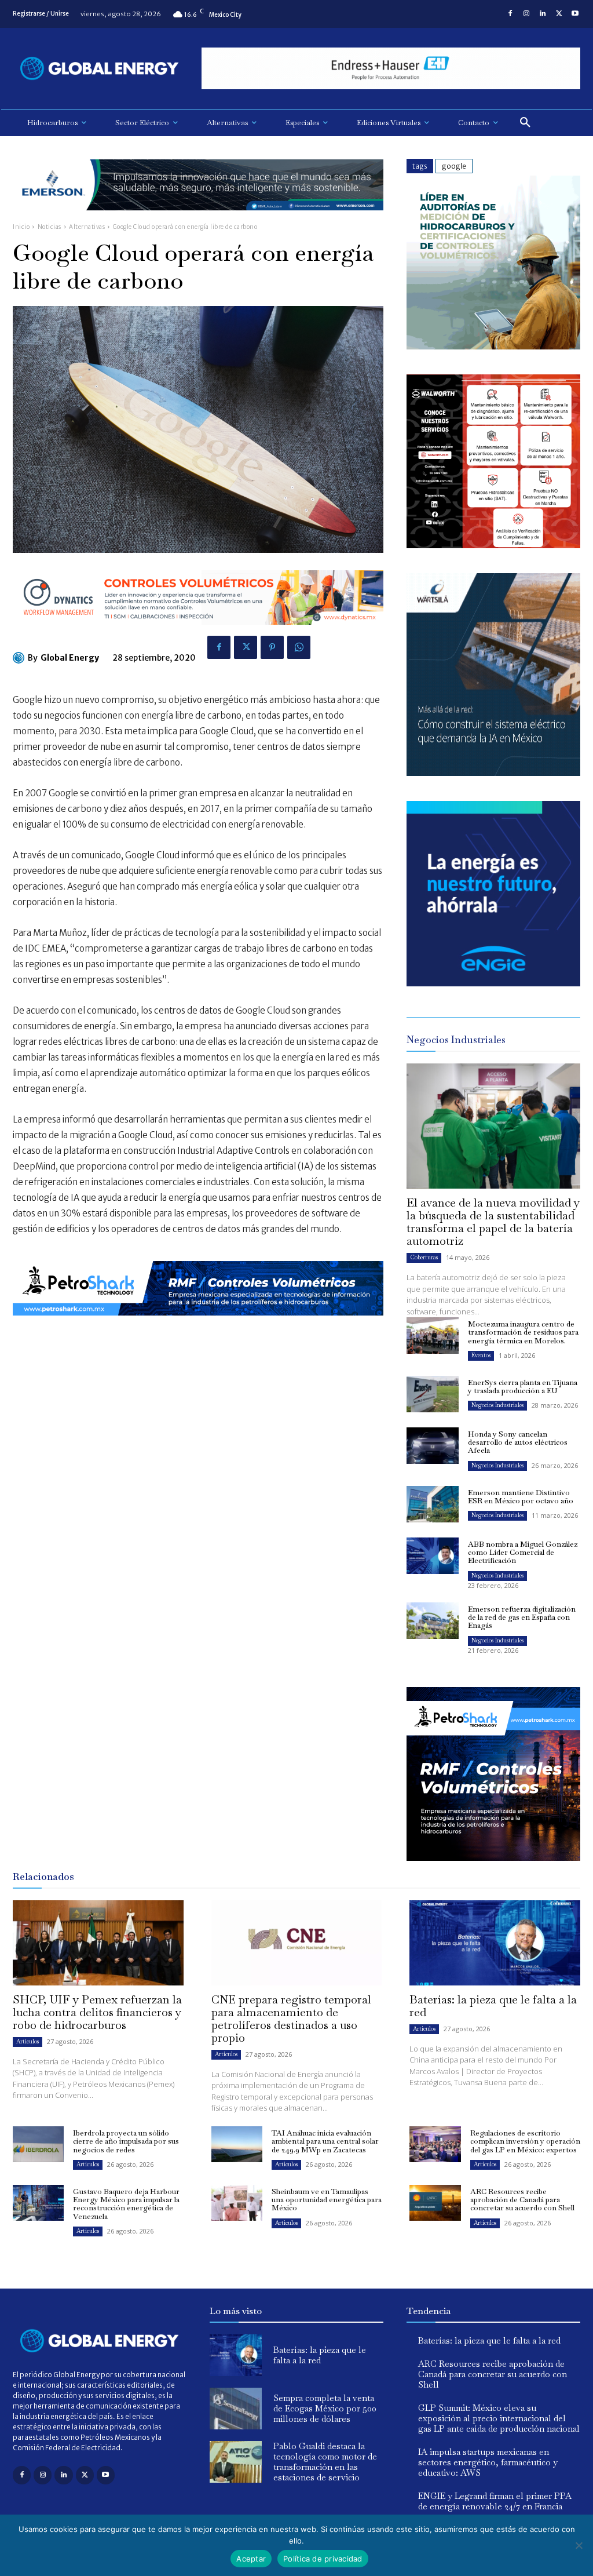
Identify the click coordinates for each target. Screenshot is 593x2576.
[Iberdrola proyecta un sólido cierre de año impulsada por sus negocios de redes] (38, 2144)
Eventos (481, 1355)
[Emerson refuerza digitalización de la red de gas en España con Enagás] (433, 1621)
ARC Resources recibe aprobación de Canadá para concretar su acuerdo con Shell (522, 2200)
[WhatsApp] (299, 647)
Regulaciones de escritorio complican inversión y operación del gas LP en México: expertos (525, 2141)
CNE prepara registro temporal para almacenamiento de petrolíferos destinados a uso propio (291, 2018)
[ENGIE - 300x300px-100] (493, 983)
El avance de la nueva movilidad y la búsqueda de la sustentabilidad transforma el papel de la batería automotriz (493, 1222)
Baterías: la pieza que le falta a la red (493, 2006)
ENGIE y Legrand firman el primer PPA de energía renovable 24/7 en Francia (495, 2501)
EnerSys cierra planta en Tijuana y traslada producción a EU (523, 1387)
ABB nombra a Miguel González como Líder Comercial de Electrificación (523, 1553)
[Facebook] (510, 14)
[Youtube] (575, 14)
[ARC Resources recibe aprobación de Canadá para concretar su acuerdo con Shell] (435, 2203)
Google (454, 166)
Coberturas (424, 1257)
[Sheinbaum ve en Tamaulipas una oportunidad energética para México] (237, 2203)
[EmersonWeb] (198, 219)
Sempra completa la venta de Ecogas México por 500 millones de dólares (325, 2408)
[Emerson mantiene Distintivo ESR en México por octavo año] (433, 1504)
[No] (579, 2545)
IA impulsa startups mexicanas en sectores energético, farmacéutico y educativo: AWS (488, 2462)
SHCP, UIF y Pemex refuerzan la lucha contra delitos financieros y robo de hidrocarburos (97, 2012)
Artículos (28, 2041)
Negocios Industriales (497, 1405)
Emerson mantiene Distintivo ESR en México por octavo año (521, 1497)
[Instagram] (526, 14)
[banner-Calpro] (493, 346)
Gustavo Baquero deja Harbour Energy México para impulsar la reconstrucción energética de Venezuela (126, 2204)
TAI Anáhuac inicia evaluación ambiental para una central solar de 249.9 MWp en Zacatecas (325, 2141)
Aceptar (251, 2559)
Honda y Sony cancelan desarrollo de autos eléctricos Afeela (518, 1442)
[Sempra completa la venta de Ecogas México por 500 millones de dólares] (236, 2409)
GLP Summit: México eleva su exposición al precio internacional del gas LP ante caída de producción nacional (499, 2418)
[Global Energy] (20, 658)
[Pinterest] (272, 647)
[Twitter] (559, 14)
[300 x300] (493, 545)
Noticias (50, 227)
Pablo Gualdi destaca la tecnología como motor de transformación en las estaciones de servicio (325, 2462)
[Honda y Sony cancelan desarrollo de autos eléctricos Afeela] (433, 1446)
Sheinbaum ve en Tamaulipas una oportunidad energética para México (327, 2200)
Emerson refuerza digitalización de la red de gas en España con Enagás (522, 1617)
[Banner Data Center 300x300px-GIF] (493, 773)
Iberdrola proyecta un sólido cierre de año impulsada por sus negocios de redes (126, 2141)
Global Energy (70, 658)
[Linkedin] (543, 14)
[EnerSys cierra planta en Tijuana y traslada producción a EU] (433, 1394)
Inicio (21, 227)
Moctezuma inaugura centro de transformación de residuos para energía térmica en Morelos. (523, 1332)
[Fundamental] (391, 69)
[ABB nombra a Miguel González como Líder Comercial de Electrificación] (433, 1556)
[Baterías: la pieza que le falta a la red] (495, 1943)
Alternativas (87, 227)
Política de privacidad (323, 2559)
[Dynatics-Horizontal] (198, 634)
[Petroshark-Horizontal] (198, 1325)
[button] (525, 123)
